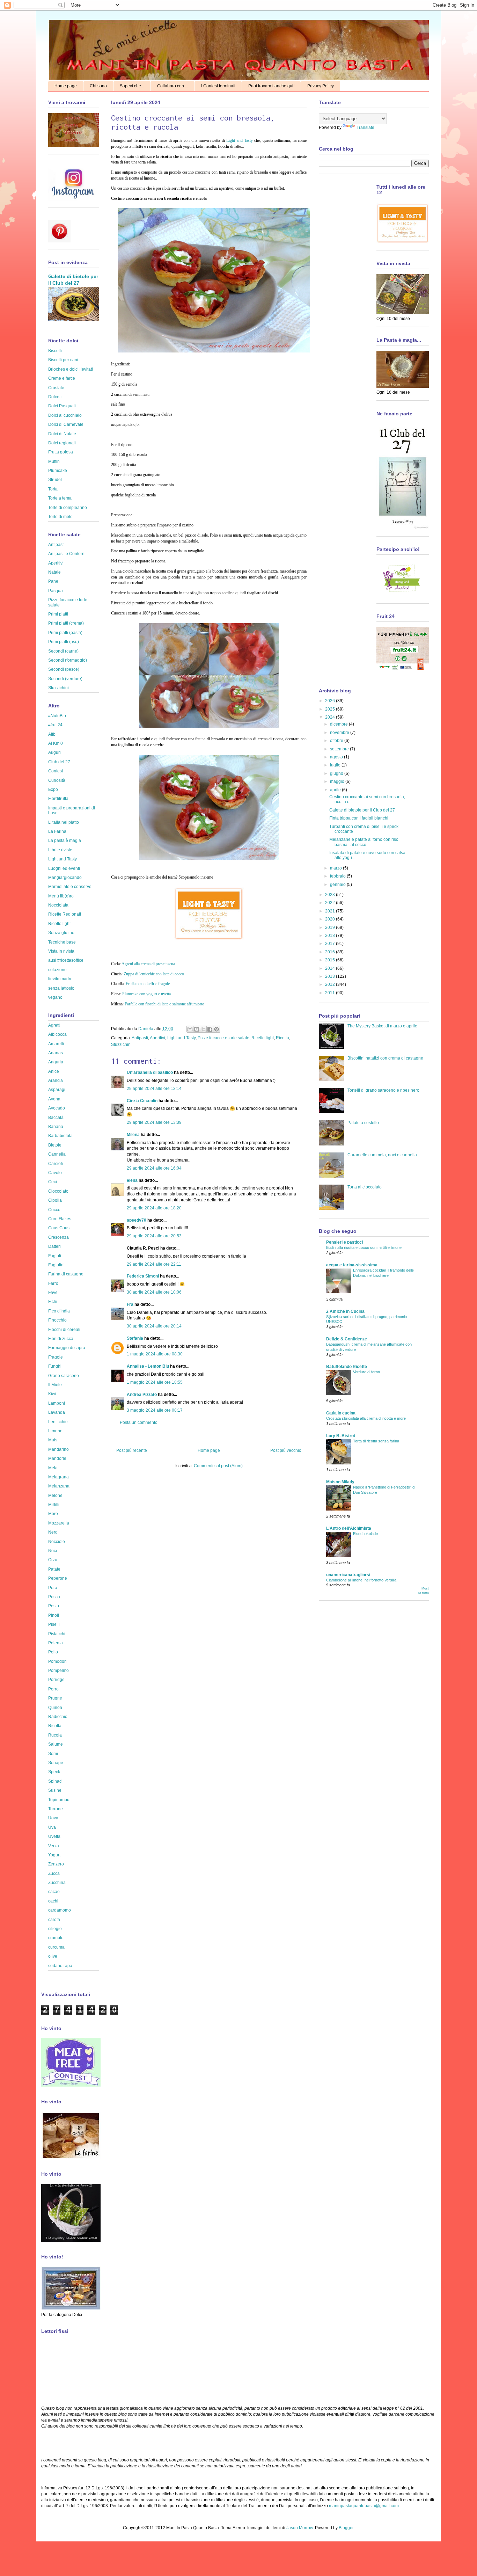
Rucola (55, 1735)
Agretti (54, 1025)
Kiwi (52, 1394)
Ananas (56, 1053)
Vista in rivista (61, 951)
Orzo (53, 1560)
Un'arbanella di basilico (150, 1072)
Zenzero (56, 1864)
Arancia (56, 1080)
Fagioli (55, 1256)
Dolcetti (55, 397)
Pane (53, 581)
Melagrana (58, 1477)
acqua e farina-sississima (352, 1265)
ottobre (337, 741)
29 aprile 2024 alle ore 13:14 (154, 1089)
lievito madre (60, 979)
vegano (55, 997)
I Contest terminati (218, 86)
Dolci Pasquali (62, 406)
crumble (56, 1938)
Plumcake (58, 471)
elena (132, 1180)
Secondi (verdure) (65, 679)
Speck (54, 1772)
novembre (340, 733)
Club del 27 (59, 762)
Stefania (135, 1338)
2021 (331, 911)
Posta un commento (139, 1422)
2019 (331, 927)
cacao (54, 1892)
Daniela (146, 1029)
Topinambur (60, 1800)
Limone (55, 1431)
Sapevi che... (132, 86)
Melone (55, 1496)
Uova (53, 1818)
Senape (56, 1763)
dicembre (339, 724)
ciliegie (55, 1929)
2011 (331, 993)
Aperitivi (157, 1038)
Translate (365, 128)
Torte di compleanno (68, 508)
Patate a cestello (363, 1123)
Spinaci (55, 1781)
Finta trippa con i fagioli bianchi (359, 818)
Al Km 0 (56, 743)
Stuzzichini (121, 1045)
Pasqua (56, 591)
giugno (337, 773)
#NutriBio (57, 716)
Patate (54, 1569)
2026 (331, 701)
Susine (55, 1790)
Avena (54, 1099)
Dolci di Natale (62, 434)
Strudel (55, 480)
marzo (336, 868)
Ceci (53, 1182)
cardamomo (60, 1910)
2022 (331, 903)
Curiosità (57, 780)
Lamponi (57, 1403)
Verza (54, 1846)
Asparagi (57, 1090)
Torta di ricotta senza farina (376, 1441)
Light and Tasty (240, 140)
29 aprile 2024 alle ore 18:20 (154, 1208)
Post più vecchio (286, 1450)
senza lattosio (61, 988)
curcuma (56, 1947)
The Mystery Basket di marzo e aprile (382, 1026)
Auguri (54, 752)
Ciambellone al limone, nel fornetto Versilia (361, 1580)
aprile (336, 790)
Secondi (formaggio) (68, 660)
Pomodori (57, 1661)
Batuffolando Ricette (347, 1367)
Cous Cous (59, 1228)
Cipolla (55, 1200)
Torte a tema (60, 498)
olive (53, 1956)
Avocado (57, 1108)
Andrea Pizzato (142, 1395)
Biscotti (55, 351)
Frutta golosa (61, 452)
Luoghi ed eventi (64, 868)
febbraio (338, 876)
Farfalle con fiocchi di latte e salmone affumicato (164, 1004)
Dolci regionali (62, 443)
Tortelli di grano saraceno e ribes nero (383, 1090)
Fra (130, 1304)
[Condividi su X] (203, 1029)
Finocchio (57, 1320)
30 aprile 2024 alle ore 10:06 (154, 1292)
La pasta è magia (65, 841)
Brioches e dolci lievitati (71, 369)
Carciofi (56, 1164)
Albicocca (57, 1034)
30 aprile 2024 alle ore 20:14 (154, 1326)
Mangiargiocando (65, 878)
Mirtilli (54, 1505)
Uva (52, 1827)
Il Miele (55, 1385)
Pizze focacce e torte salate (223, 1038)
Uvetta (54, 1836)
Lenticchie (58, 1422)
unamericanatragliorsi (348, 1575)
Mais (53, 1440)
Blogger (346, 2528)
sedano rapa (60, 1966)
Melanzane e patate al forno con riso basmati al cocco (364, 842)
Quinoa (55, 1708)
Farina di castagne (66, 1274)
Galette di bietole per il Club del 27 (362, 810)
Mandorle (57, 1458)
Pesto (54, 1606)
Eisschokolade (365, 1534)
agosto (337, 757)
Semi (53, 1754)
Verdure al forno (366, 1372)
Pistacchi (57, 1634)
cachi (53, 1901)
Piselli (54, 1624)
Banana (56, 1127)
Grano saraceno (64, 1376)
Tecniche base (62, 942)
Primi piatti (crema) (66, 623)
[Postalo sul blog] (197, 1029)
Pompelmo (58, 1671)
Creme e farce (62, 378)
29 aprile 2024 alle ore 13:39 (154, 1122)
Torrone (56, 1809)
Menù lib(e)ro (61, 896)
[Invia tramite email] (190, 1029)
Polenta (56, 1643)
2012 (331, 984)
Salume (56, 1744)
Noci (53, 1551)
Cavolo (55, 1173)
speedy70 (137, 1220)
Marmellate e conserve (70, 887)
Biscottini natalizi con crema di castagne (385, 1058)
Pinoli (54, 1615)
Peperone (58, 1578)
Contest (56, 771)
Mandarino (58, 1449)
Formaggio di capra (67, 1348)
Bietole (55, 1145)
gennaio (338, 885)
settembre (340, 749)
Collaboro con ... (173, 86)
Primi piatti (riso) (64, 642)
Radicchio (58, 1717)
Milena (133, 1135)
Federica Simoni (143, 1276)
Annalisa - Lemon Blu (148, 1366)
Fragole (56, 1357)
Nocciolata (58, 905)
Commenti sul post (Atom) (218, 1466)
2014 (331, 968)
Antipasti (140, 1038)
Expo (53, 789)
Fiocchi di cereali (64, 1330)
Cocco (54, 1210)
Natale (54, 572)
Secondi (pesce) (64, 669)
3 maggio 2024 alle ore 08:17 (155, 1410)
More (53, 1514)
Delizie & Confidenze (347, 1339)
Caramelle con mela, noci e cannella (382, 1155)
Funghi (55, 1366)
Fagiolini (56, 1265)
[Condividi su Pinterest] (217, 1029)
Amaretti (56, 1044)
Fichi (53, 1302)
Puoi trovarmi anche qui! (271, 86)
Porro (53, 1689)
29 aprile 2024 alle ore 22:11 (154, 1264)
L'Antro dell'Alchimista (349, 1528)
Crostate (56, 388)
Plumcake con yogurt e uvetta (146, 994)
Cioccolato (58, 1191)
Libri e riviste (60, 850)
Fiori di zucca (61, 1339)
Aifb (52, 734)
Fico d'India (59, 1311)
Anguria (56, 1062)
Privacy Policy (321, 86)
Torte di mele (60, 517)
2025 (331, 709)
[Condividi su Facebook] (210, 1029)
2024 (331, 717)
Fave (53, 1293)
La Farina (57, 831)
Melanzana (59, 1486)
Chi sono (98, 86)
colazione (57, 970)
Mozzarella (59, 1523)
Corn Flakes (60, 1219)
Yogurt (54, 1855)
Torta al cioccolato (365, 1187)
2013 (331, 976)
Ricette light (263, 1038)
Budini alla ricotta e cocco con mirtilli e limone (364, 1247)
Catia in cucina (341, 1413)
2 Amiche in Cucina (345, 1311)
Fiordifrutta (58, 799)
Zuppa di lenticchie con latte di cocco (154, 974)
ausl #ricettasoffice (66, 960)
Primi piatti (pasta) (65, 633)
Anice (54, 1071)
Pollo (53, 1652)
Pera (53, 1588)
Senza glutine (61, 933)
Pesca (54, 1597)
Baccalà (56, 1118)
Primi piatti (58, 614)
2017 (331, 944)
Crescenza (58, 1237)
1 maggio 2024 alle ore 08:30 (155, 1354)
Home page (66, 86)
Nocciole (57, 1542)
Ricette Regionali (65, 914)
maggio (338, 781)
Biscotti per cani (63, 360)
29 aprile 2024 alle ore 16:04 (154, 1168)
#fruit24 (55, 725)
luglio (336, 765)
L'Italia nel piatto (64, 822)
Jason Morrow (300, 2528)
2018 (331, 936)
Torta (53, 489)
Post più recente (132, 1450)
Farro (53, 1283)
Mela (53, 1468)
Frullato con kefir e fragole (148, 984)
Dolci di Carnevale (66, 424)
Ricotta (282, 1038)
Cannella (57, 1154)
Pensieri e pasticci (344, 1242)
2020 (331, 919)
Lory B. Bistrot (341, 1436)
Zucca (54, 1873)
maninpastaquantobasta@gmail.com (364, 2506)
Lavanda (57, 1412)
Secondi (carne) (63, 651)
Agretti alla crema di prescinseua (148, 964)
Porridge (56, 1680)
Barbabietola (60, 1136)
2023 (331, 895)
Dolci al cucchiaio (65, 415)
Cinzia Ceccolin (142, 1101)
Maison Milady (340, 1482)
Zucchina (57, 1883)
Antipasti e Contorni (67, 554)
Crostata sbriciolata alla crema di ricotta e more (366, 1418)
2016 (331, 952)
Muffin (54, 461)
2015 (331, 960)
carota (54, 1920)
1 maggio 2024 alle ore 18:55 (155, 1382)
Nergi (53, 1532)
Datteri (54, 1246)
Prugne (55, 1698)
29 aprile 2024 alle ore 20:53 (154, 1236)
